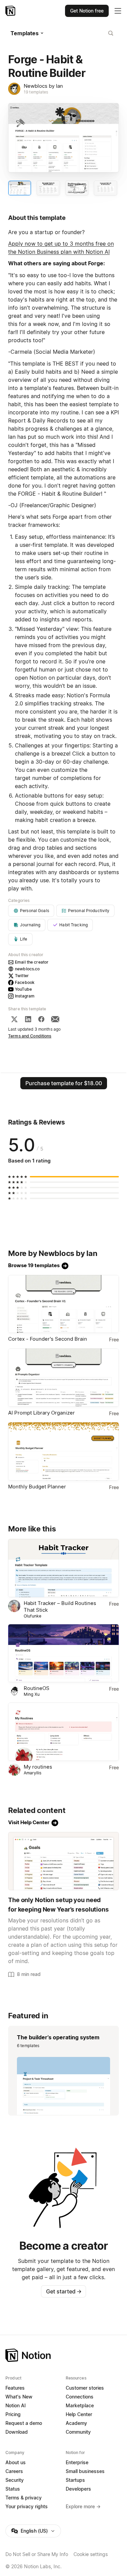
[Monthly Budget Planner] (63, 1451)
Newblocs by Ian (43, 86)
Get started (64, 2291)
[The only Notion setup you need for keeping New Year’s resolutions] (63, 1861)
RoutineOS (37, 1688)
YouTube (23, 989)
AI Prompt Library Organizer (41, 1413)
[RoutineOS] (63, 1653)
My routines (38, 1767)
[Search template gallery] (111, 33)
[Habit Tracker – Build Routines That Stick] (63, 1568)
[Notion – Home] (11, 11)
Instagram (25, 996)
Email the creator (32, 962)
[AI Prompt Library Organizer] (63, 1378)
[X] (14, 1019)
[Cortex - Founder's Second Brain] (63, 1304)
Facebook (25, 982)
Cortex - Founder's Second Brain (48, 1339)
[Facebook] (41, 1019)
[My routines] (63, 1732)
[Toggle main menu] (118, 11)
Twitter (22, 976)
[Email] (55, 1019)
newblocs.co (27, 969)
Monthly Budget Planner (37, 1487)
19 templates (36, 92)
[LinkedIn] (28, 1019)
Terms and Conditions (30, 1036)
